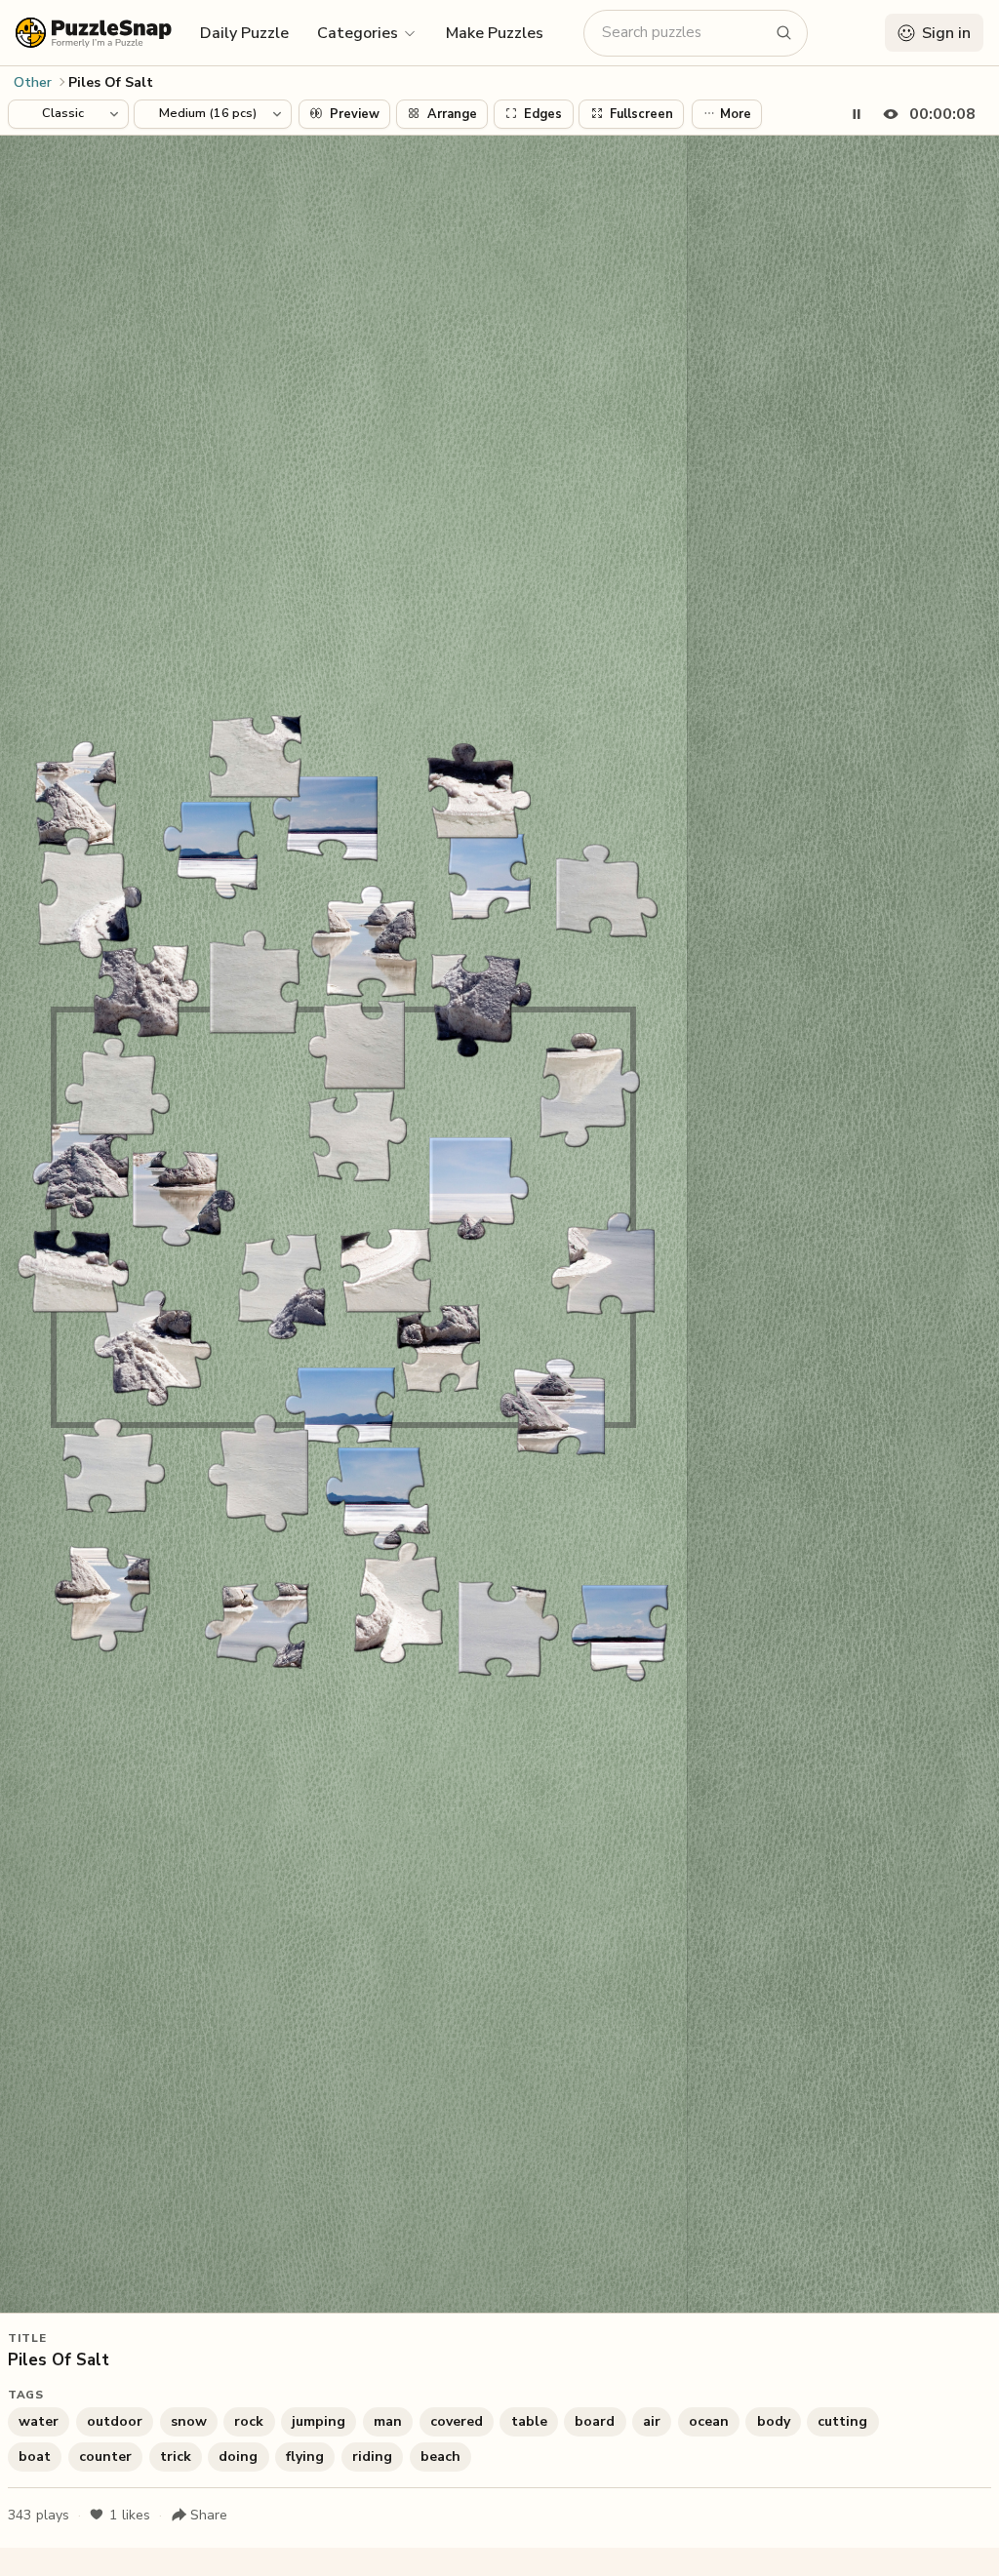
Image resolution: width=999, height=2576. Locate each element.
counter (105, 2457)
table (529, 2421)
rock (249, 2421)
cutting (842, 2421)
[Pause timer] (857, 114)
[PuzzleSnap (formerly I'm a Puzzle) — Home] (94, 33)
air (652, 2421)
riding (372, 2457)
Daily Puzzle (244, 33)
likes (130, 2515)
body (774, 2421)
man (388, 2421)
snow (189, 2421)
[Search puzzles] (784, 33)
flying (305, 2457)
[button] (367, 32)
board (595, 2421)
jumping (319, 2421)
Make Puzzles (495, 33)
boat (35, 2457)
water (39, 2421)
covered (457, 2421)
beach (440, 2457)
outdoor (115, 2421)
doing (238, 2457)
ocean (709, 2421)
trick (176, 2457)
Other (33, 82)
